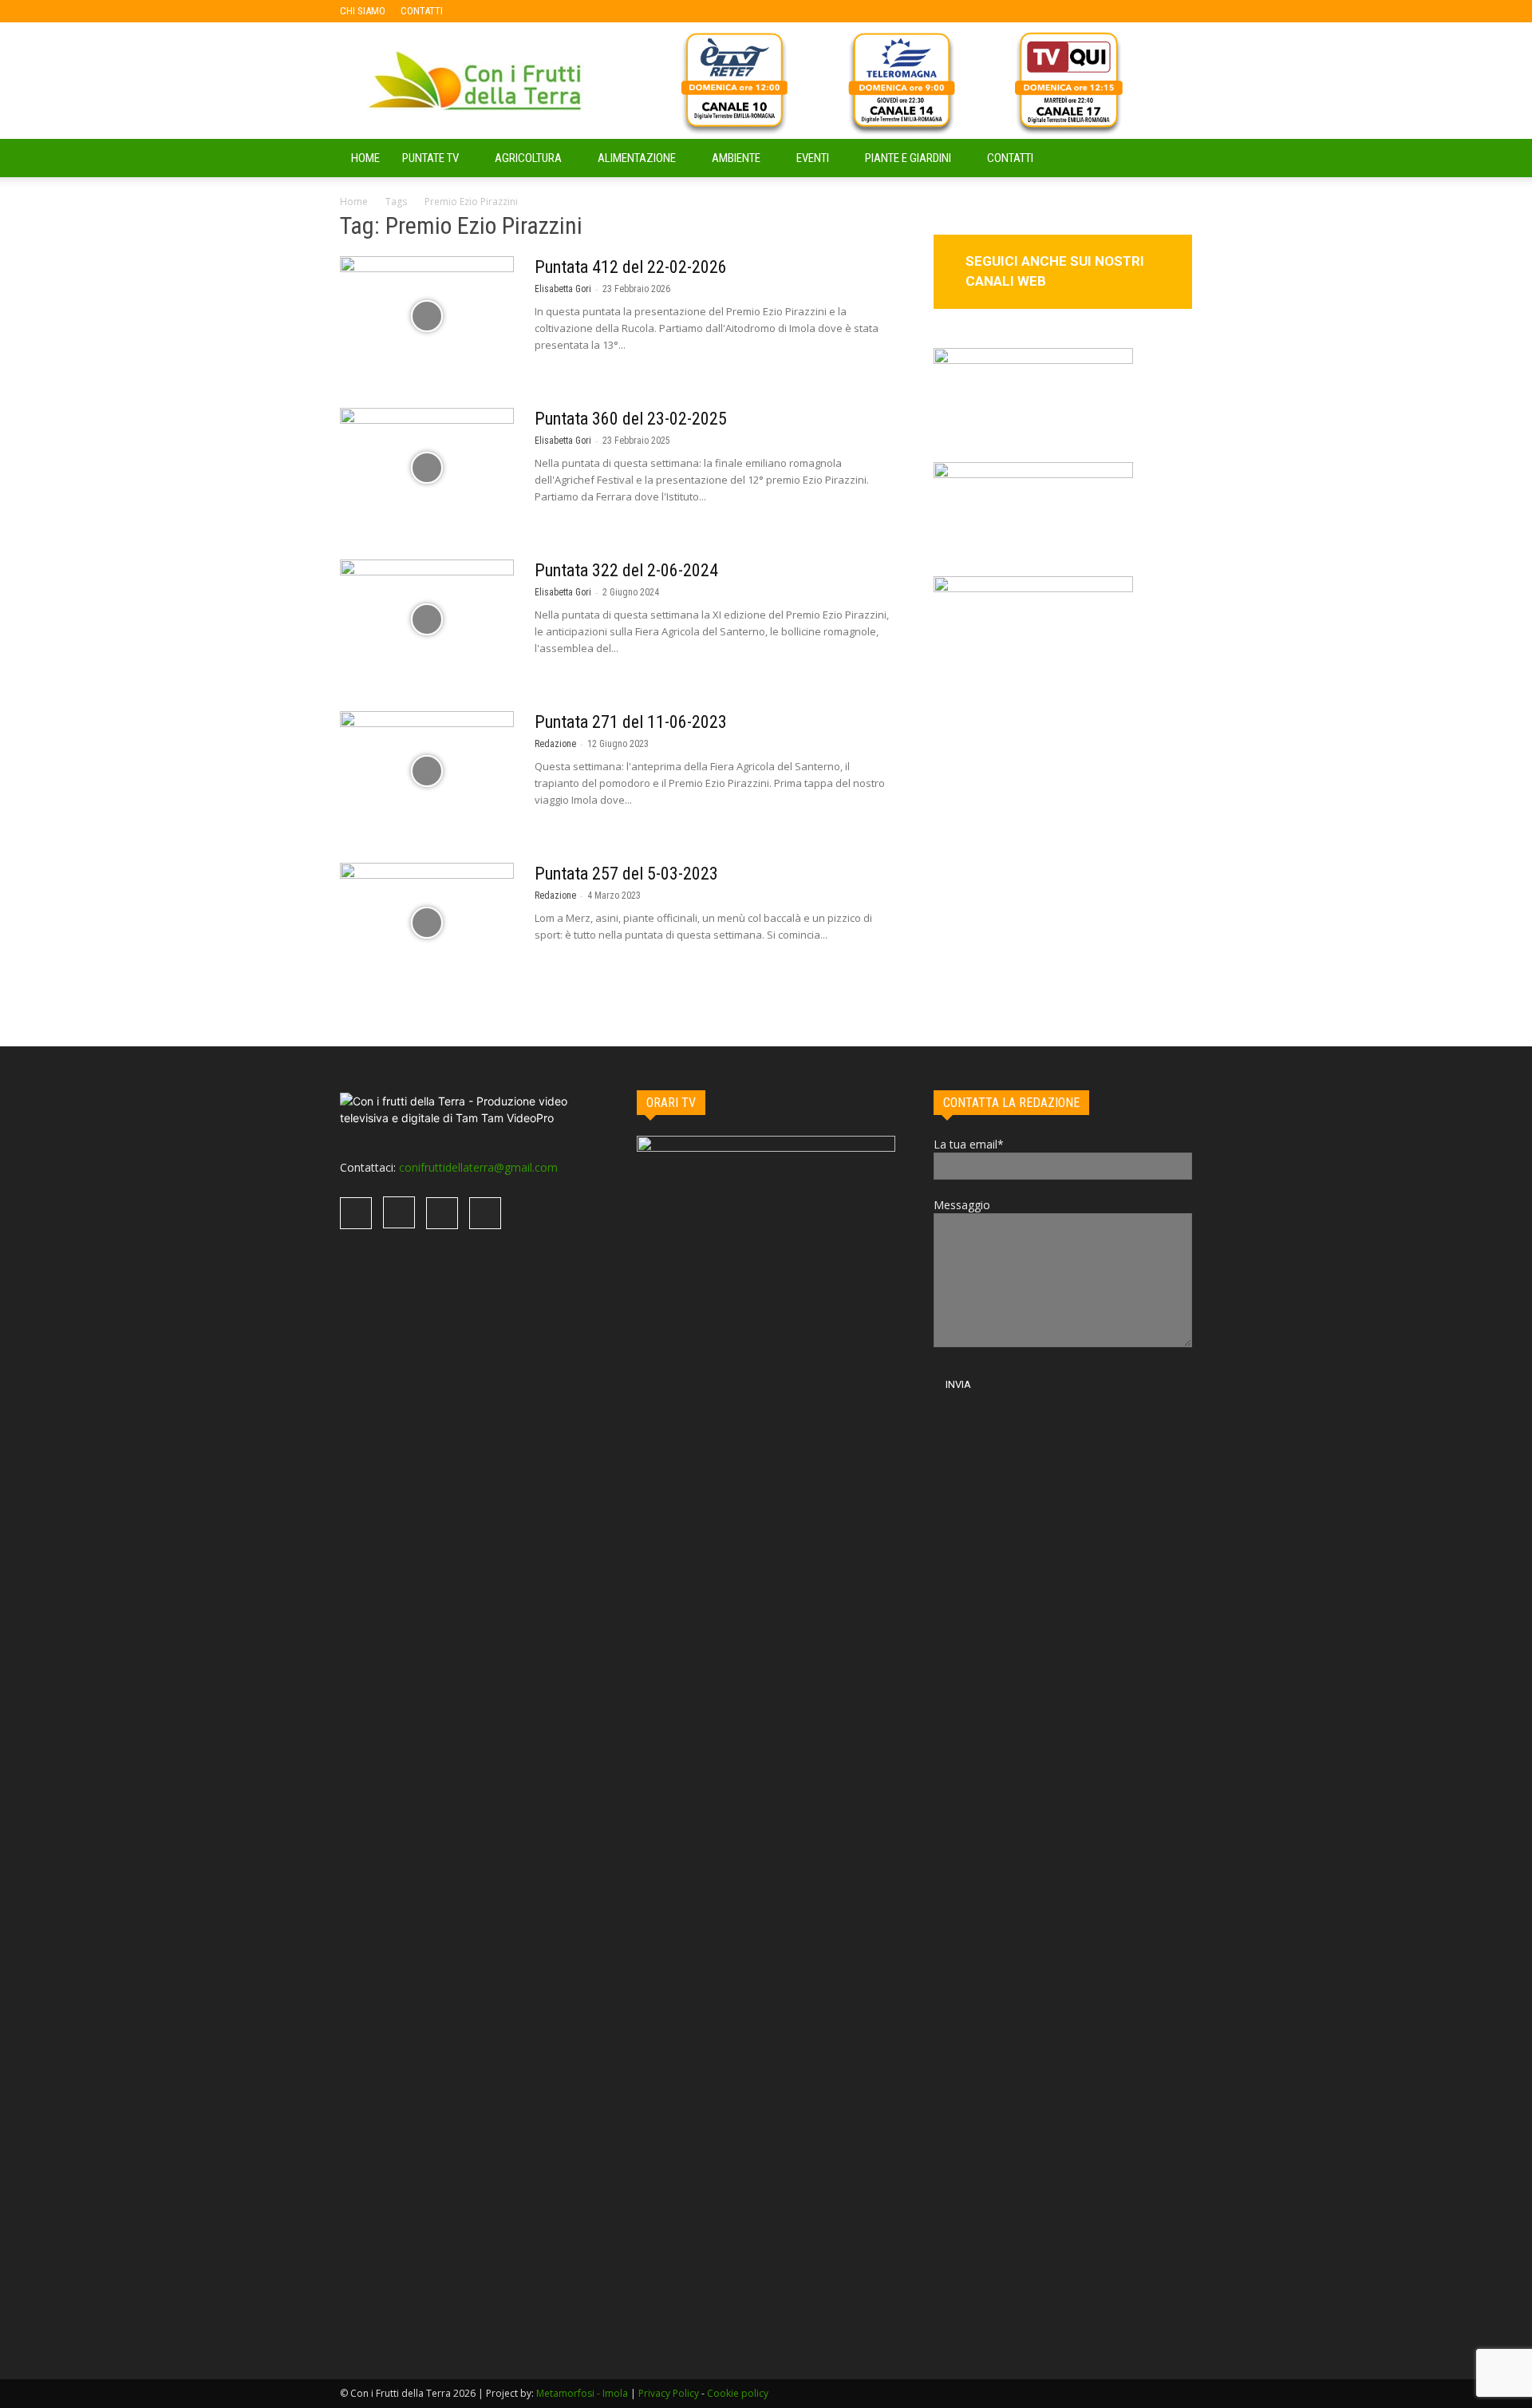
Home (354, 202)
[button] (1173, 159)
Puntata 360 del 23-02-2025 (631, 419)
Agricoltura (528, 158)
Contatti (1010, 158)
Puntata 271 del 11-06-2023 (631, 722)
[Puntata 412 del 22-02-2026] (427, 316)
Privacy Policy (669, 2393)
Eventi (813, 158)
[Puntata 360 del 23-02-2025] (427, 468)
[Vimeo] (533, 11)
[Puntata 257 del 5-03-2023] (427, 923)
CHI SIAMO (363, 11)
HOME (365, 158)
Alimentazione (637, 158)
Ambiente (736, 158)
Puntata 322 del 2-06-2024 (626, 570)
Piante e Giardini (908, 158)
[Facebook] (480, 11)
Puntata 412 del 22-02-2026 (631, 267)
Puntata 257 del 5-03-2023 (626, 874)
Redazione (555, 744)
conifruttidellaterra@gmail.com (478, 1167)
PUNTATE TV (430, 158)
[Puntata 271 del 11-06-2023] (427, 771)
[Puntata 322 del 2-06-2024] (427, 619)
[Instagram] (507, 11)
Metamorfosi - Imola (582, 2393)
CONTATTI (422, 11)
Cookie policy (738, 2393)
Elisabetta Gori (563, 289)
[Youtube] (559, 11)
